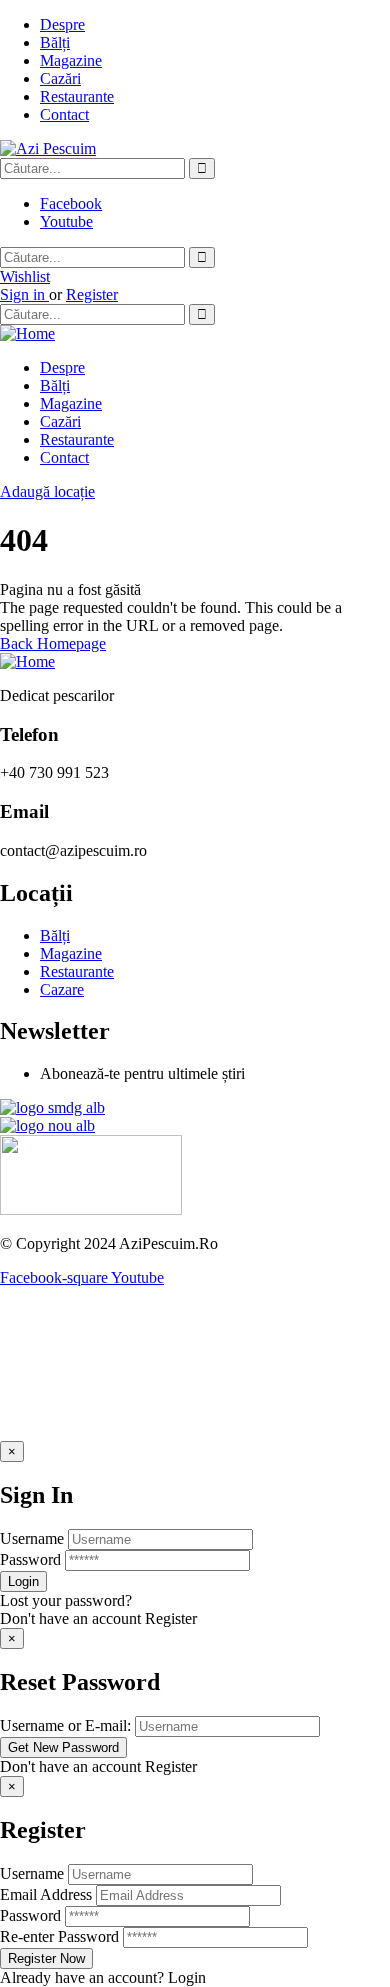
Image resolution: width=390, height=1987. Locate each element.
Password (30, 1559)
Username (32, 1538)
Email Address (46, 1894)
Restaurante (77, 96)
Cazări (60, 78)
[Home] (27, 333)
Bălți (55, 42)
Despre (62, 24)
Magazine (71, 60)
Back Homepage (53, 643)
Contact (64, 114)
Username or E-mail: (65, 1725)
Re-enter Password (59, 1936)
